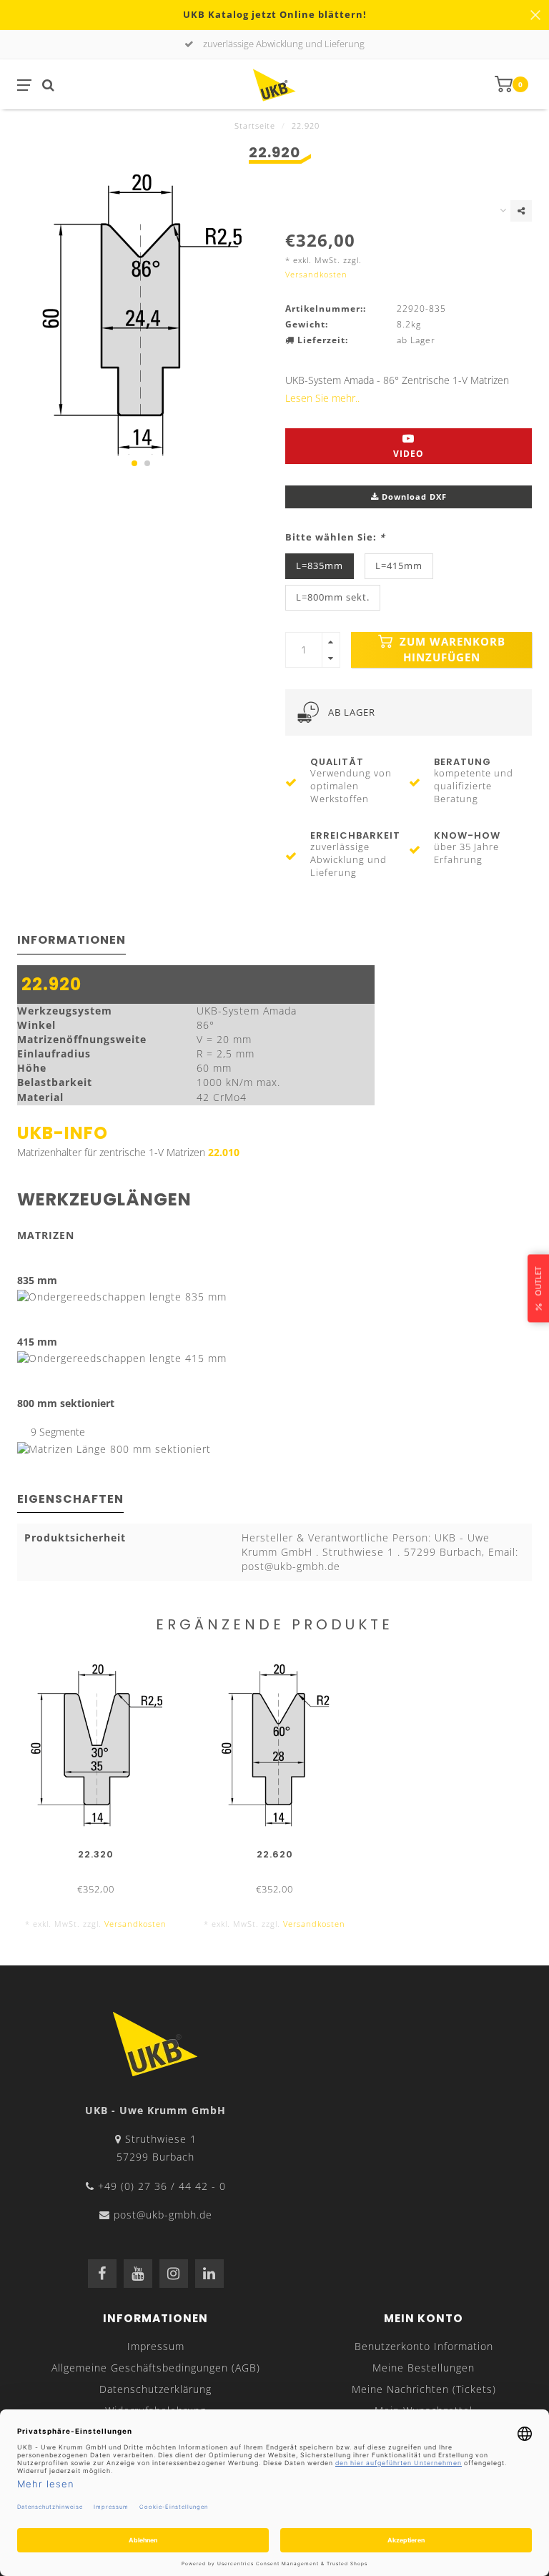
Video (409, 454)
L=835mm (320, 566)
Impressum (156, 2346)
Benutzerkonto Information (424, 2346)
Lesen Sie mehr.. (322, 398)
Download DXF (413, 497)
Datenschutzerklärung (155, 2389)
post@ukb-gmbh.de (163, 2215)
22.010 (224, 1152)
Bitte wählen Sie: (335, 537)
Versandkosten (316, 274)
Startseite (255, 125)
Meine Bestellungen (424, 2368)
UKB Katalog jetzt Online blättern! (275, 15)
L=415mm (399, 566)
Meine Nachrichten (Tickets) (424, 2389)
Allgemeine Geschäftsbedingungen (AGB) (156, 2368)
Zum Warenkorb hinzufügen (451, 650)
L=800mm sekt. (333, 597)
